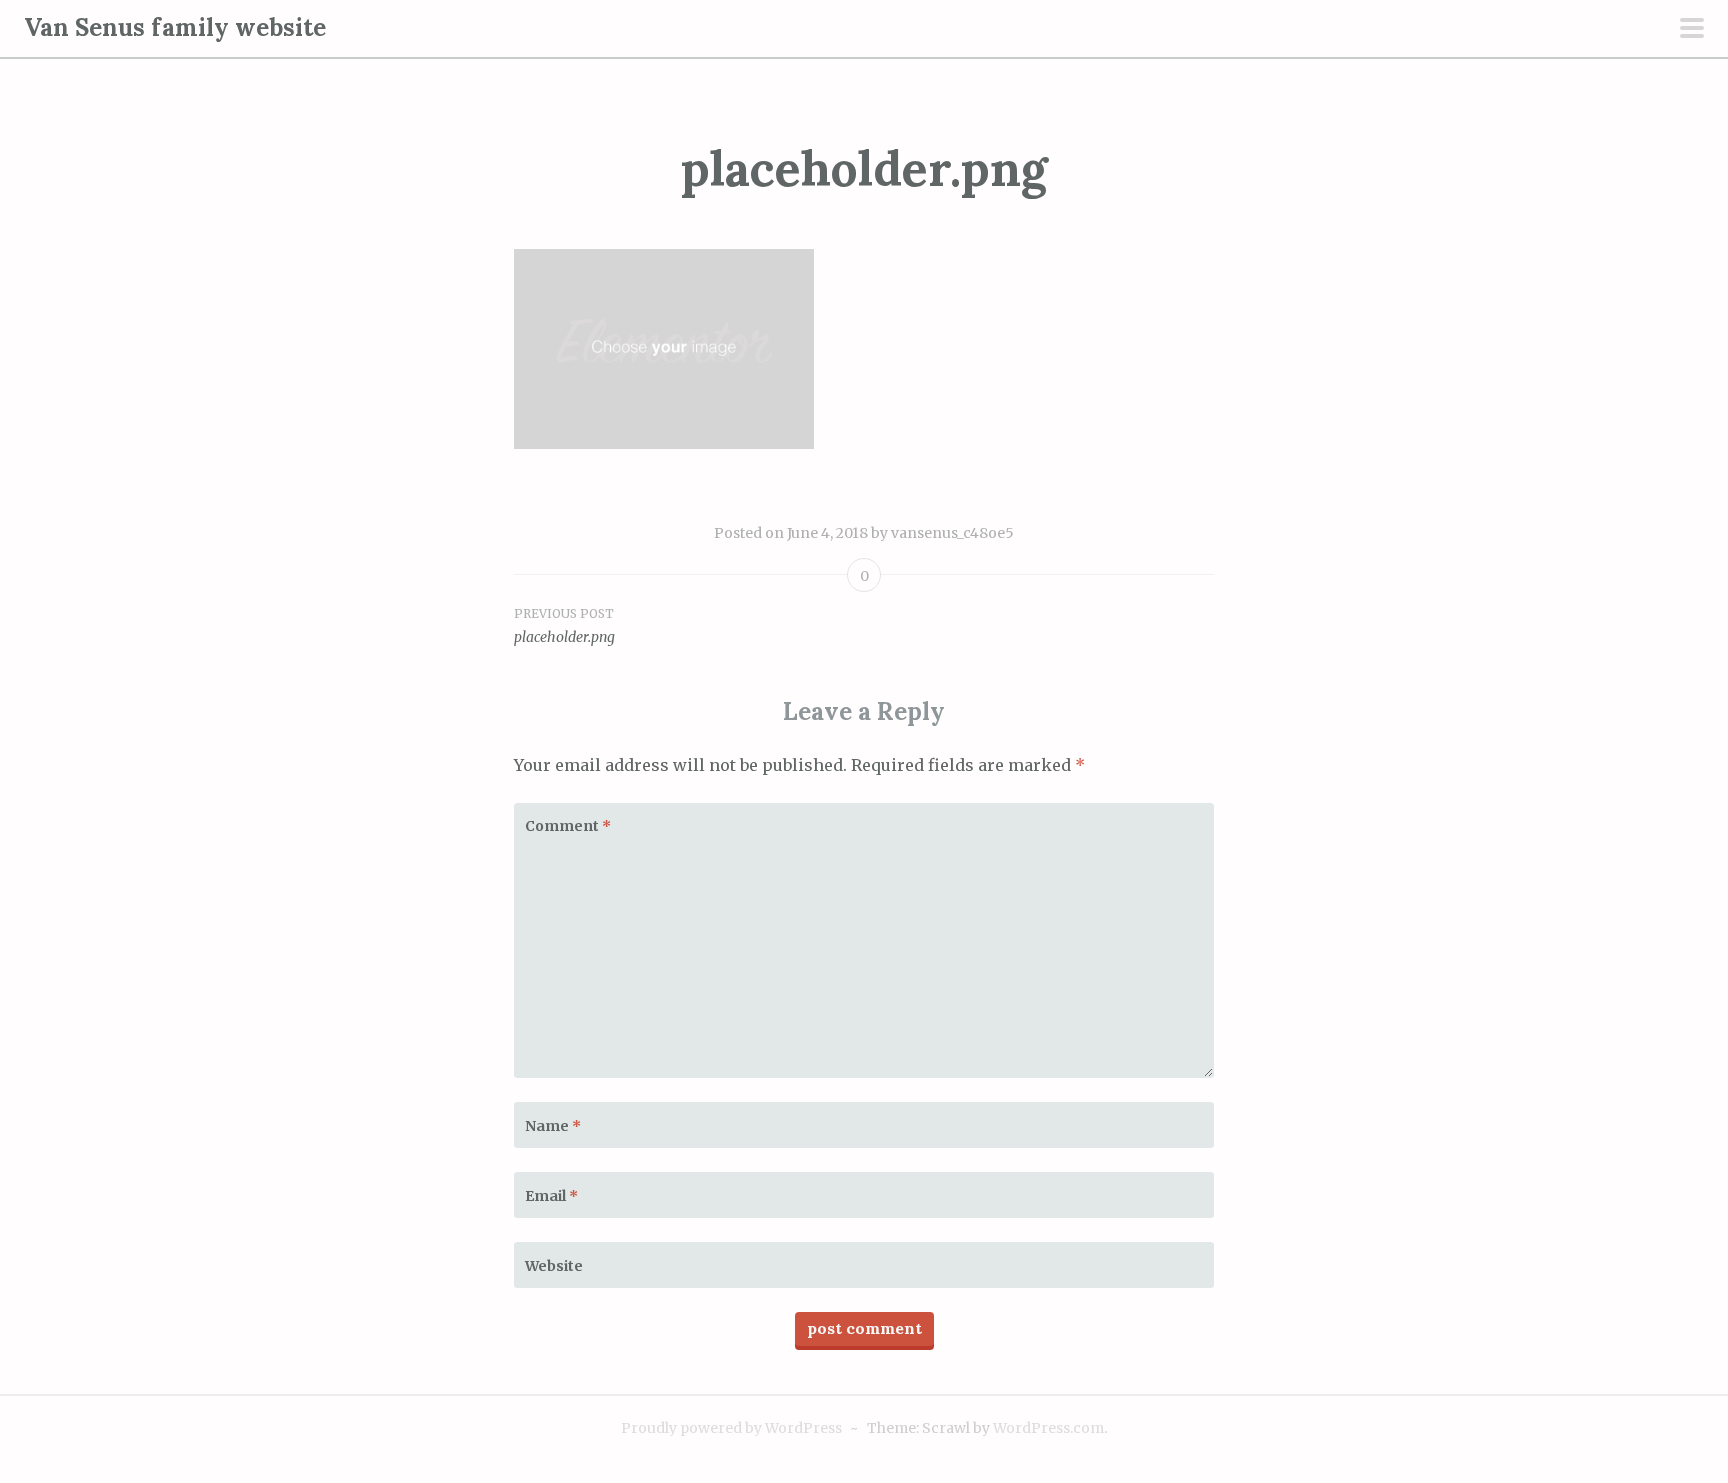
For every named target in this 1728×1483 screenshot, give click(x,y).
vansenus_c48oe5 (952, 533)
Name (553, 1126)
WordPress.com (1048, 1428)
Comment (568, 826)
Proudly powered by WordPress (731, 1428)
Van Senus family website (175, 27)
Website (554, 1266)
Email (551, 1196)
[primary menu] (1692, 30)
